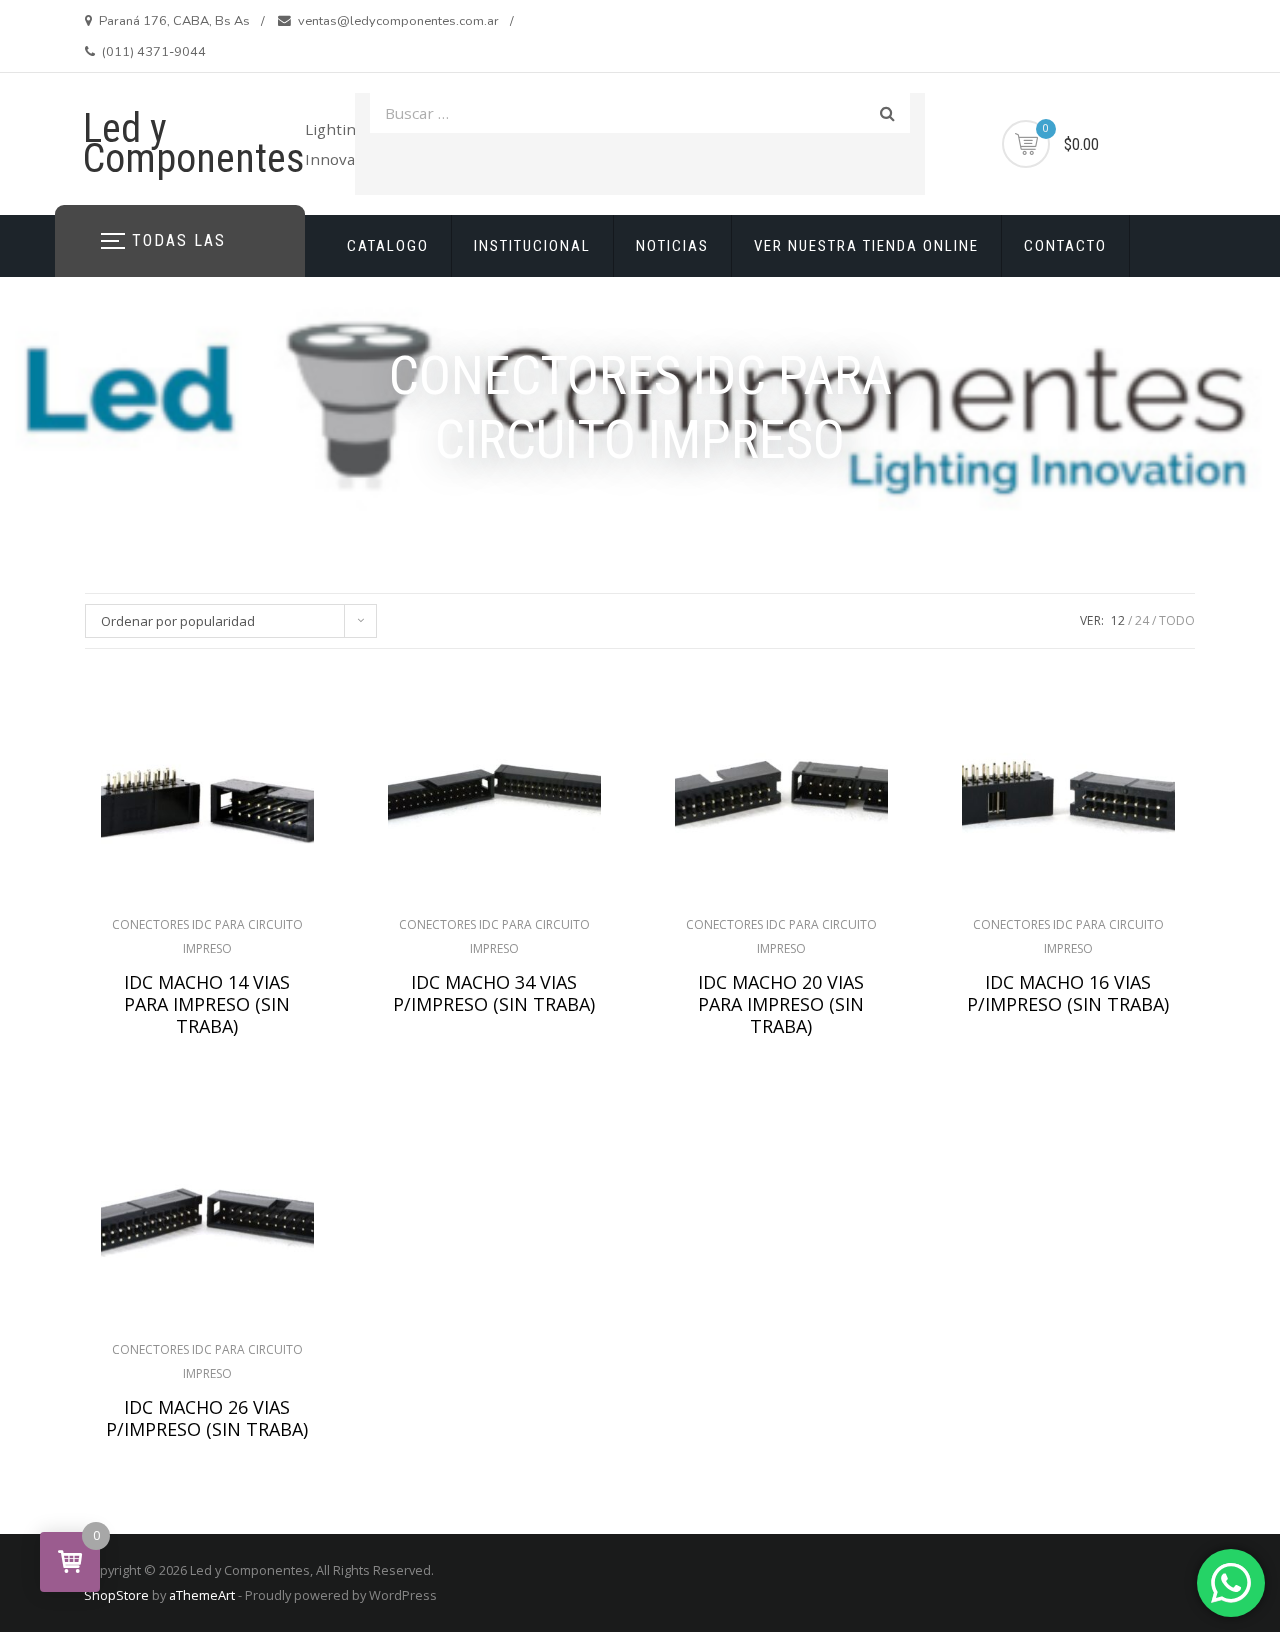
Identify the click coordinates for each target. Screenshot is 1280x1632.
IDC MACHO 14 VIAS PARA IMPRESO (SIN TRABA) (207, 1004)
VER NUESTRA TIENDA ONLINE (866, 246)
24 (1142, 620)
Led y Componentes (194, 143)
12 (1118, 620)
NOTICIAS (672, 246)
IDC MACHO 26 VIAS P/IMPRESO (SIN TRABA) (207, 1418)
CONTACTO (1065, 246)
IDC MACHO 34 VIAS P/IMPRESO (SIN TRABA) (494, 993)
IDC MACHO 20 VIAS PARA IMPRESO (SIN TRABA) (781, 1004)
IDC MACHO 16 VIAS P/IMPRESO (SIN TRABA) (1068, 993)
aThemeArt (202, 1595)
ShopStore (116, 1595)
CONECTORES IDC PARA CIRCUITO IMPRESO (207, 936)
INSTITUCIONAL (532, 246)
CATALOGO (388, 246)
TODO (1177, 620)
